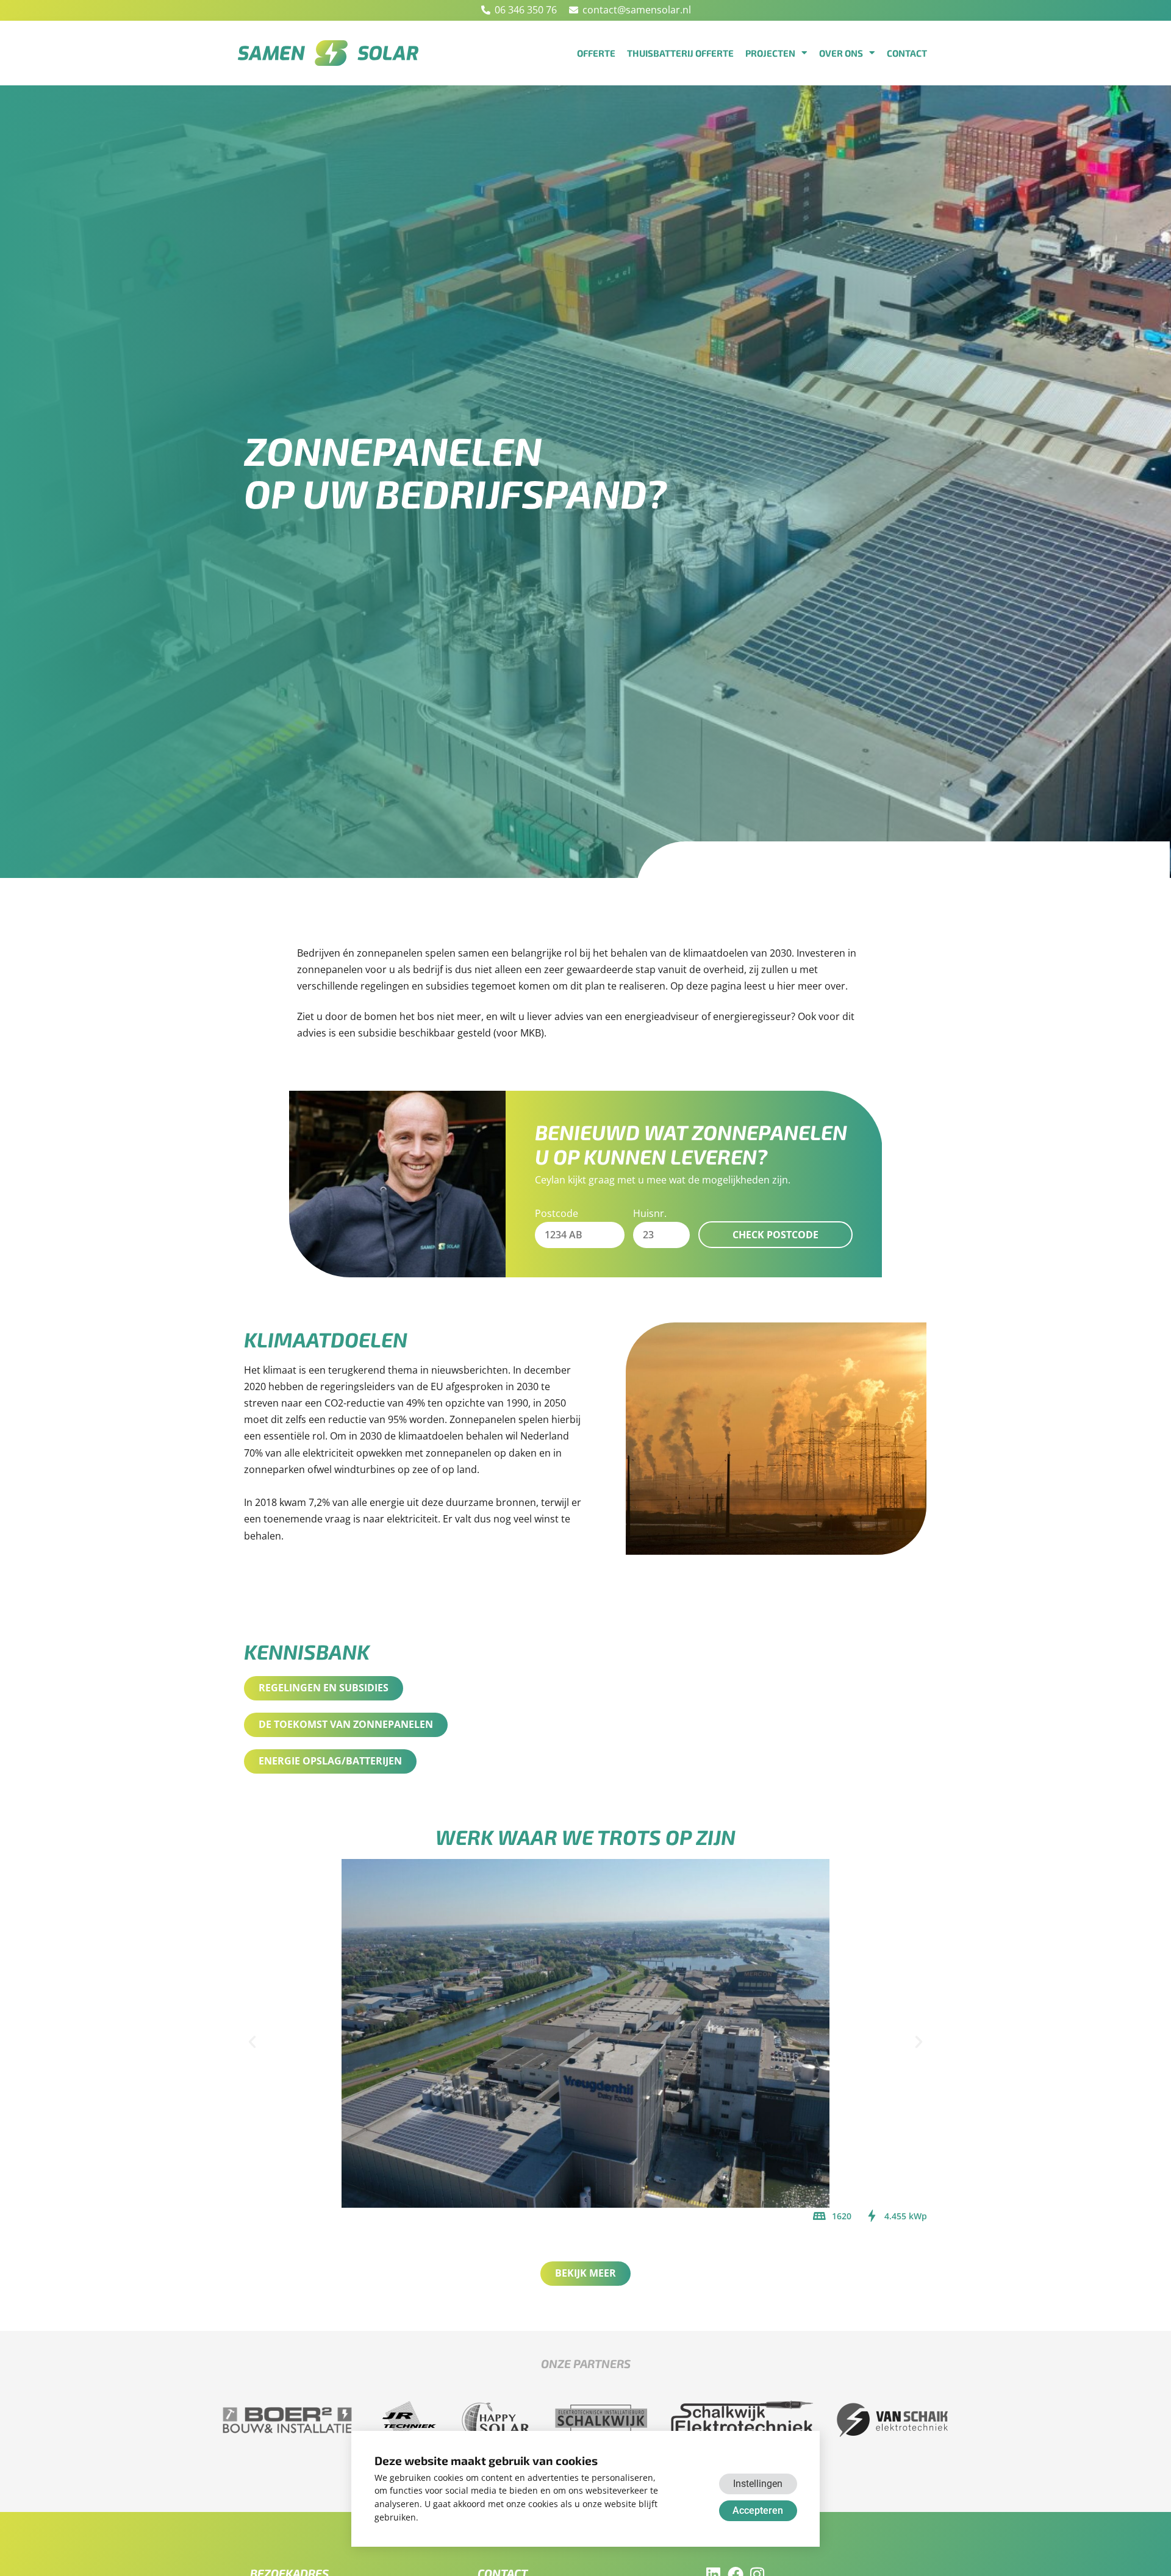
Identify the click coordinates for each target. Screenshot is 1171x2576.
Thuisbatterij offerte (680, 53)
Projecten (770, 53)
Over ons (841, 53)
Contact (907, 53)
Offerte (596, 53)
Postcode (557, 1213)
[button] (252, 2042)
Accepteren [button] (758, 2510)
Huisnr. (650, 1213)
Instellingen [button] (758, 2484)
